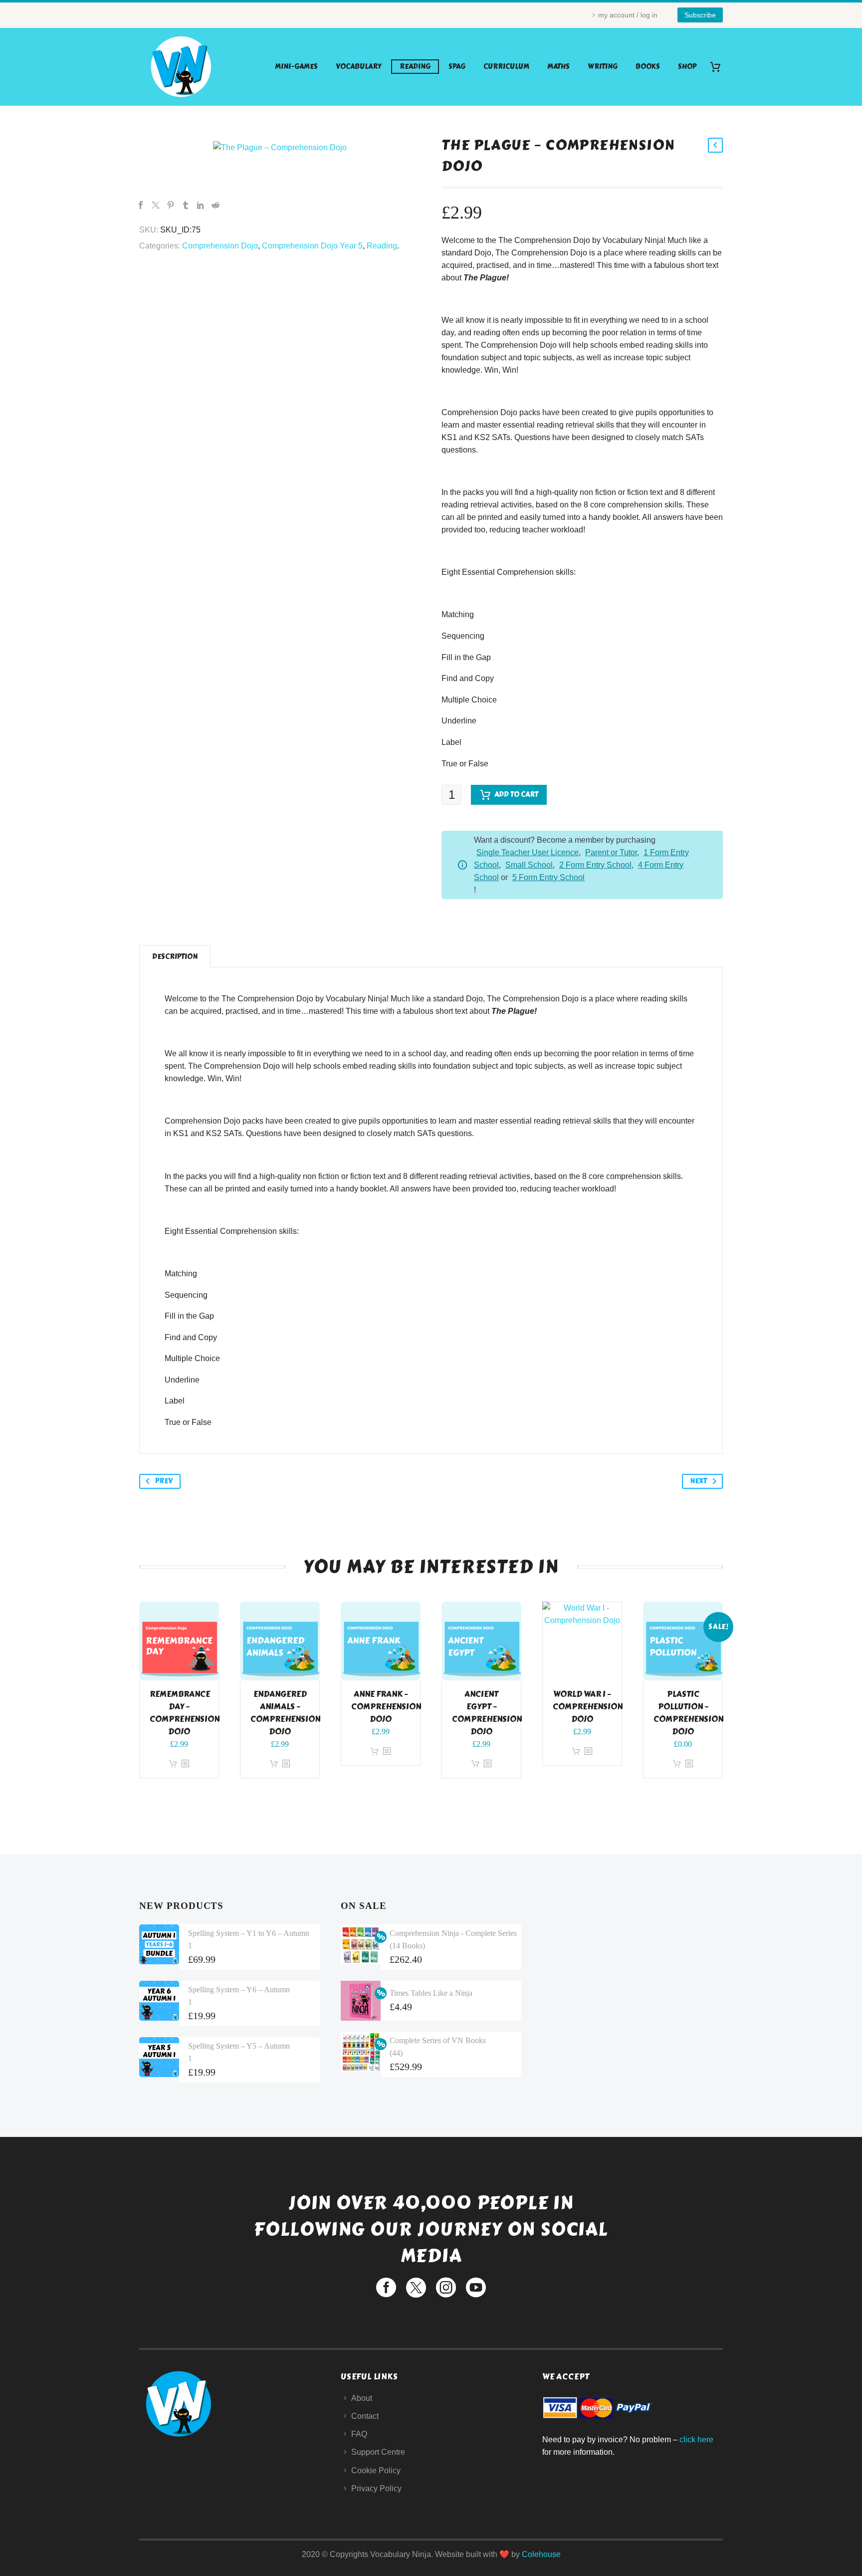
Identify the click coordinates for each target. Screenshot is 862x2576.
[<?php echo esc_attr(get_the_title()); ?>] (185, 1764)
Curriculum (506, 67)
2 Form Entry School (595, 865)
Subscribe (700, 15)
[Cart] (719, 67)
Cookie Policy (376, 2470)
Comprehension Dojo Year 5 (312, 246)
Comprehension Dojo (220, 246)
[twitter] (416, 2288)
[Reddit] (215, 205)
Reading (415, 67)
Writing (603, 67)
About (362, 2398)
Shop (687, 67)
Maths (558, 67)
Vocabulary (359, 67)
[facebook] (386, 2288)
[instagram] (446, 2288)
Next (698, 1481)
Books (648, 67)
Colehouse (541, 2554)
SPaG (457, 67)
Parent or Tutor (611, 852)
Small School (529, 865)
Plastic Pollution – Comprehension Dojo (688, 1713)
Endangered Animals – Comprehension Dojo (285, 1713)
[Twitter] (156, 205)
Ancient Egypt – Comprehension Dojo (487, 1713)
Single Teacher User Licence (528, 852)
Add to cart (516, 795)
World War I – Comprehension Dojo (588, 1707)
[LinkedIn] (201, 205)
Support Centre (378, 2452)
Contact (365, 2416)
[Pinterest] (171, 205)
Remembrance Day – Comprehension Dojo (185, 1713)
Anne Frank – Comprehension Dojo (386, 1707)
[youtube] (476, 2288)
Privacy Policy (376, 2488)
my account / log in (628, 15)
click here (696, 2440)
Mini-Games (296, 67)
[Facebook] (141, 205)
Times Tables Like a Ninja (431, 1993)
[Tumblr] (186, 205)
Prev (164, 1481)
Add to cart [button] (173, 1764)
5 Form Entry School (548, 877)
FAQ (359, 2434)
